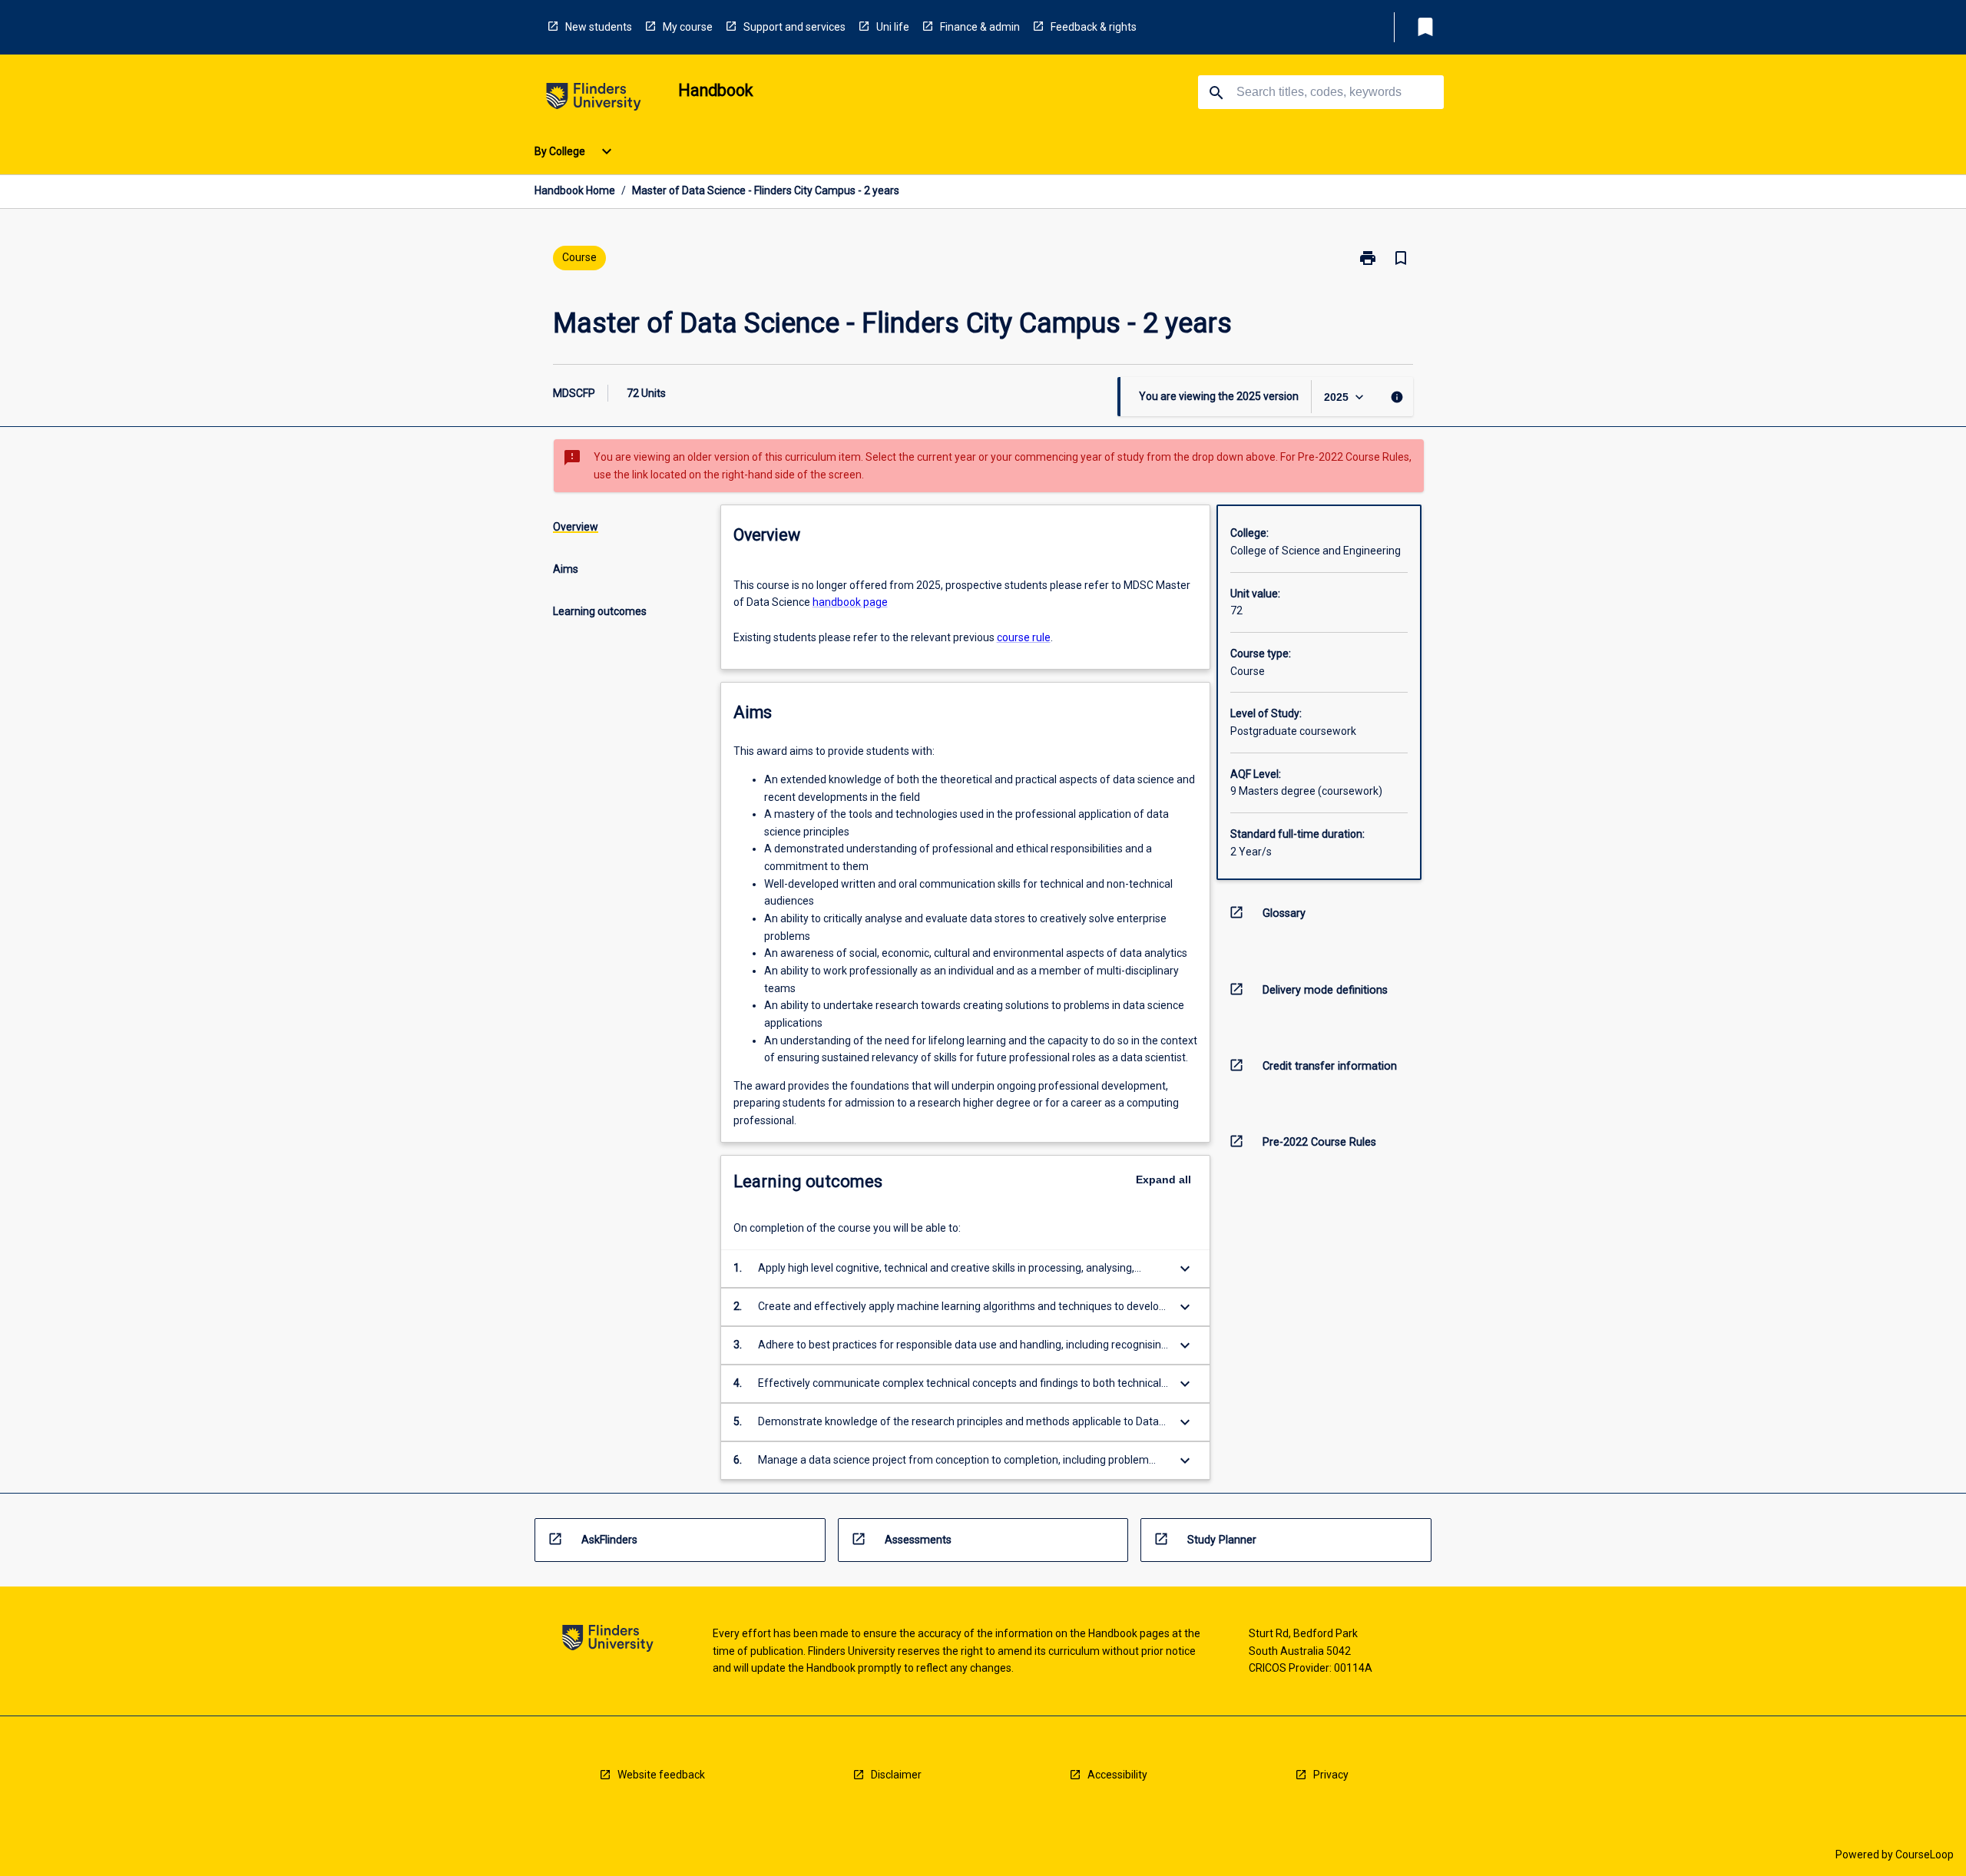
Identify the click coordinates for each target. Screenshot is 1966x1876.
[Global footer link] (608, 1641)
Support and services (794, 27)
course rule (1024, 637)
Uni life (893, 27)
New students (599, 27)
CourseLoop (1925, 1854)
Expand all (1163, 1180)
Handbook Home (575, 190)
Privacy (1331, 1775)
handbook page (850, 602)
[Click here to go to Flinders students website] (594, 99)
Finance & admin (980, 27)
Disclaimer (896, 1775)
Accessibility (1117, 1775)
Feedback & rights (1094, 27)
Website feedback (661, 1775)
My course (688, 27)
